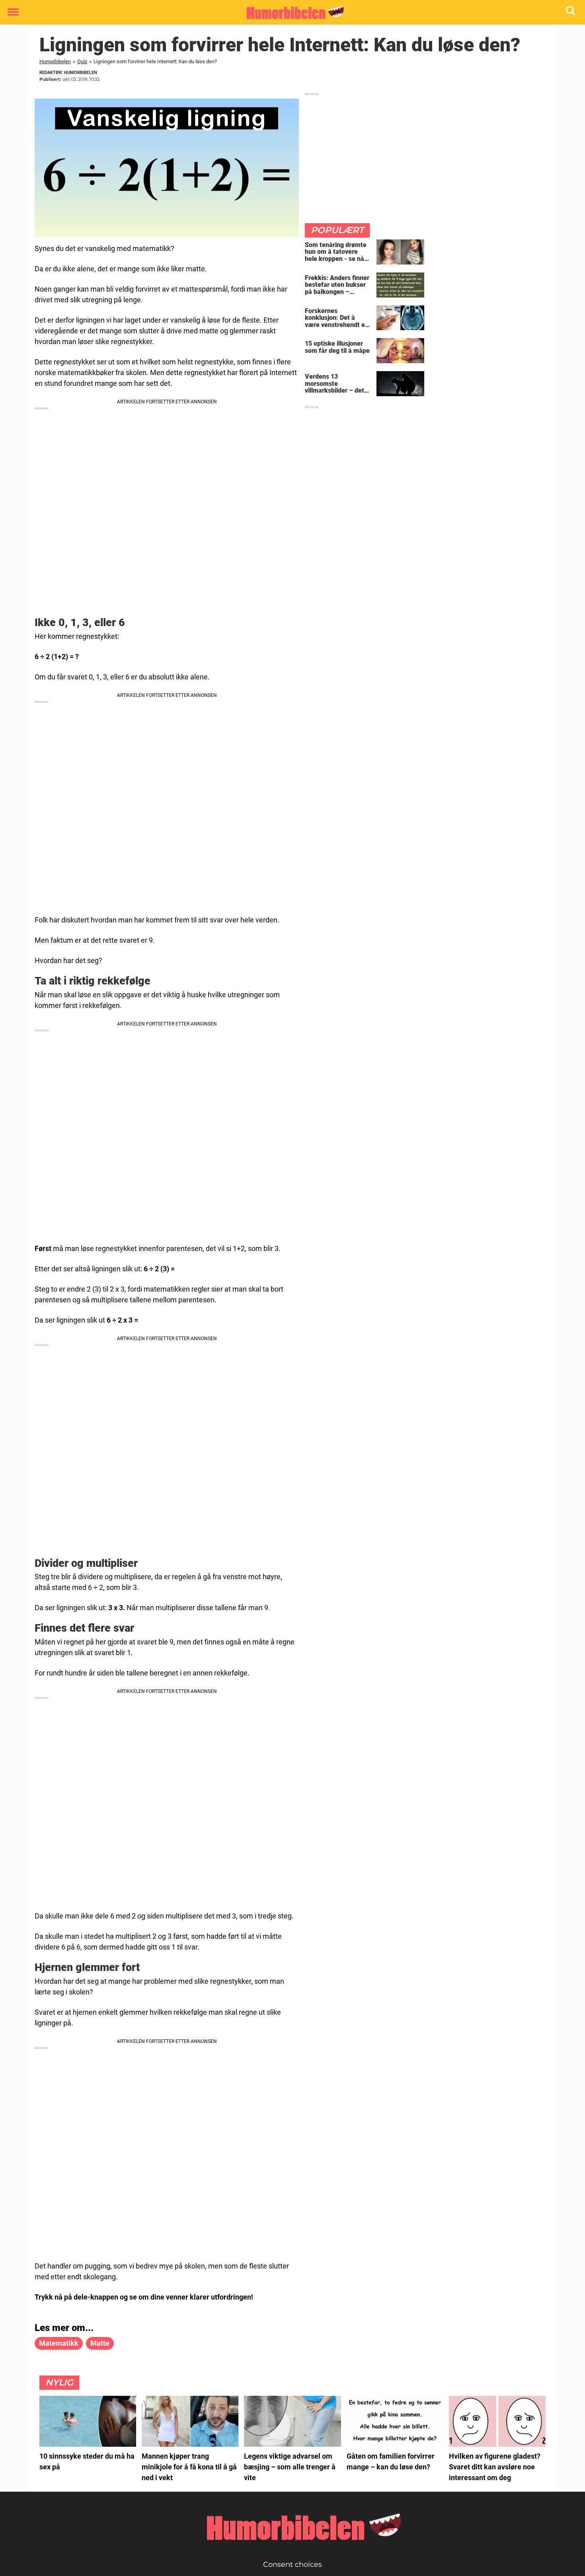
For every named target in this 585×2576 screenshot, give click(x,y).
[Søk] (571, 13)
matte (100, 2343)
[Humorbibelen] (290, 13)
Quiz (82, 61)
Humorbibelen (55, 61)
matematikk (59, 2343)
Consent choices (292, 2564)
